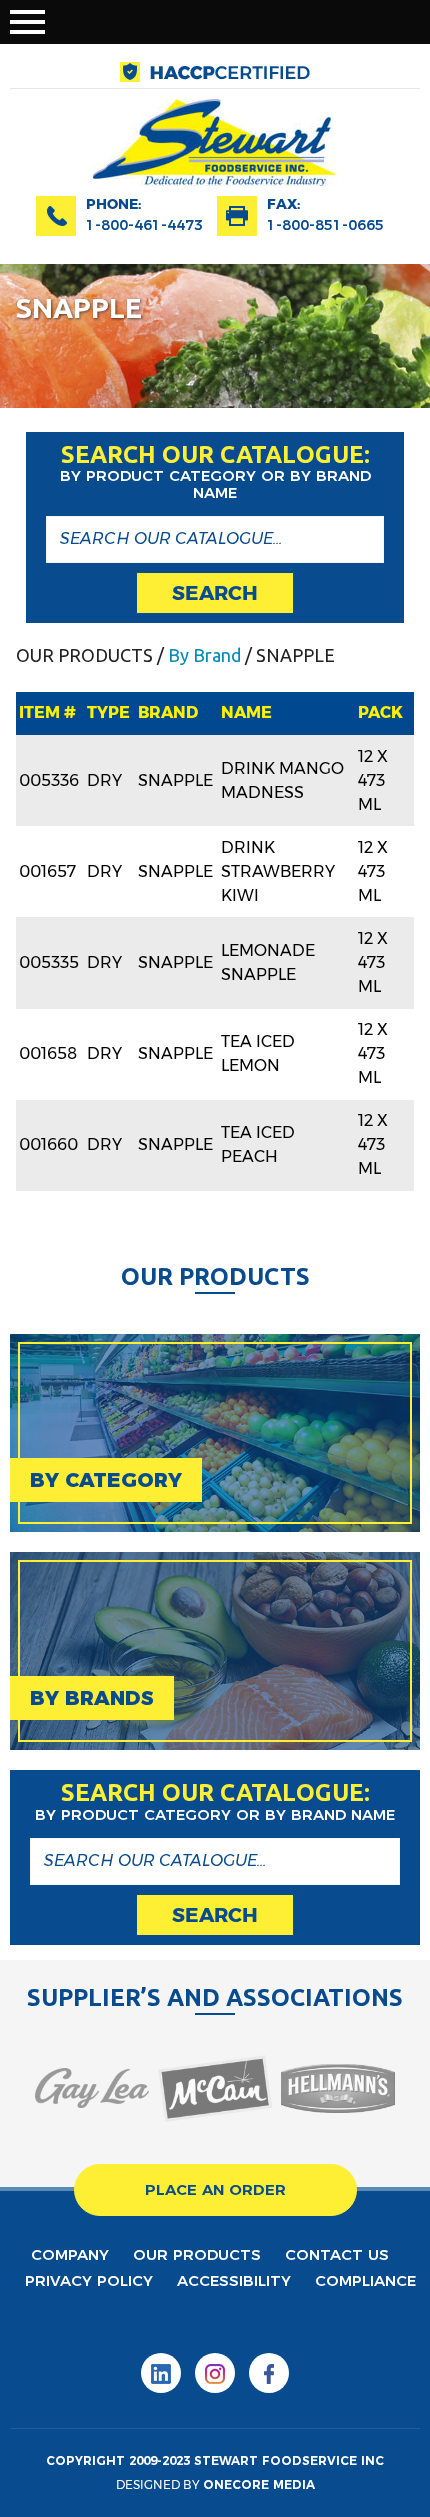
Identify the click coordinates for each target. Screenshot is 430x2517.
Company (70, 2254)
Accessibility (234, 2280)
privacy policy (89, 2280)
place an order (215, 2189)
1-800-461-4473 (144, 225)
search (215, 593)
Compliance (365, 2280)
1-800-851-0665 (325, 225)
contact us (337, 2254)
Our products (197, 2254)
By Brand (204, 655)
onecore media (259, 2484)
